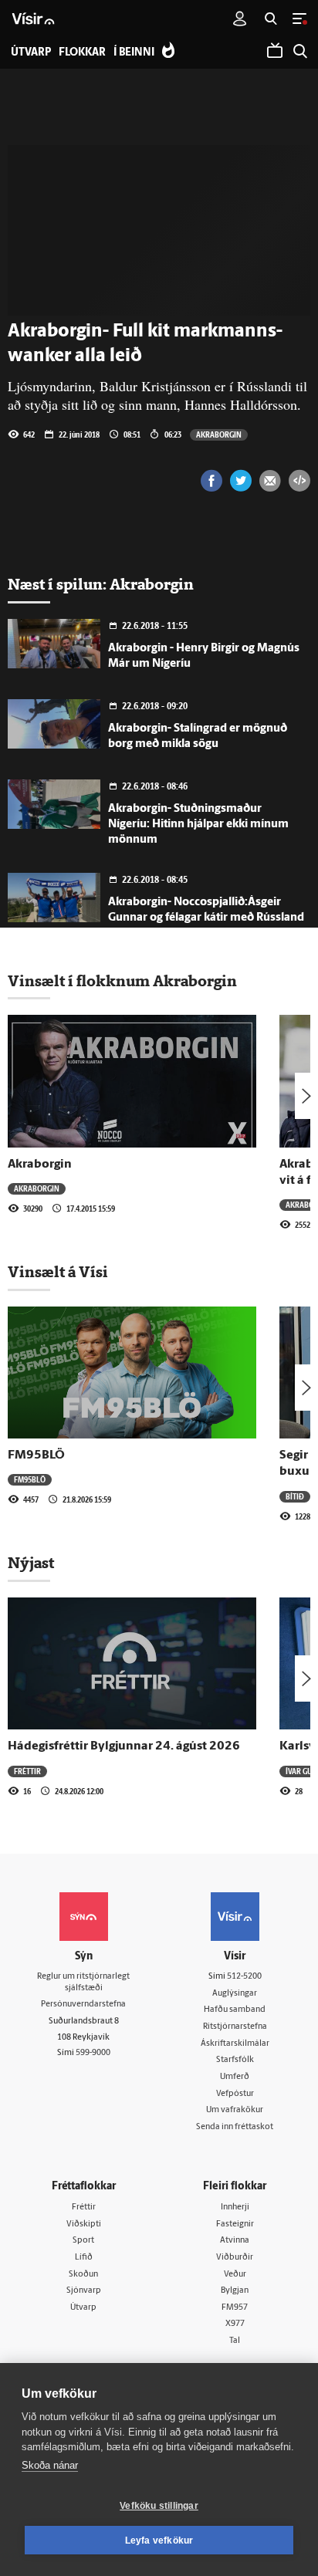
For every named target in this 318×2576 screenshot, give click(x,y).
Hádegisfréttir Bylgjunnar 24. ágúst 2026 (124, 1746)
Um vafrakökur (235, 2110)
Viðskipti (84, 2224)
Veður (235, 2275)
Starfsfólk (235, 2060)
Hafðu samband (235, 2010)
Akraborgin (219, 434)
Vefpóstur (235, 2094)
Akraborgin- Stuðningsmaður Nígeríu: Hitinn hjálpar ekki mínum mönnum (198, 825)
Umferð (235, 2077)
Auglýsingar (235, 1994)
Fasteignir (235, 2224)
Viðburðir (235, 2258)
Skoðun (83, 2275)
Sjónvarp (84, 2291)
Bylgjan (235, 2291)
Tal (235, 2341)
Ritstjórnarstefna (235, 2027)
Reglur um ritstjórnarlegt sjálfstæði (83, 1983)
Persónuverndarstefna (83, 2005)
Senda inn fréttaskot (235, 2127)
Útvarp (83, 2308)
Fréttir (27, 1771)
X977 (235, 2324)
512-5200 (244, 1977)
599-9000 (93, 2053)
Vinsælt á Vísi (58, 1272)
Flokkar (82, 53)
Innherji (235, 2208)
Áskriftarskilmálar (235, 2044)
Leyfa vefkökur (159, 2541)
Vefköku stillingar (159, 2506)
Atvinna (235, 2241)
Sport (83, 2241)
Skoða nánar (50, 2465)
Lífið (84, 2258)
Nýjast (31, 1563)
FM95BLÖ (36, 1455)
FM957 (235, 2308)
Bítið (295, 1496)
